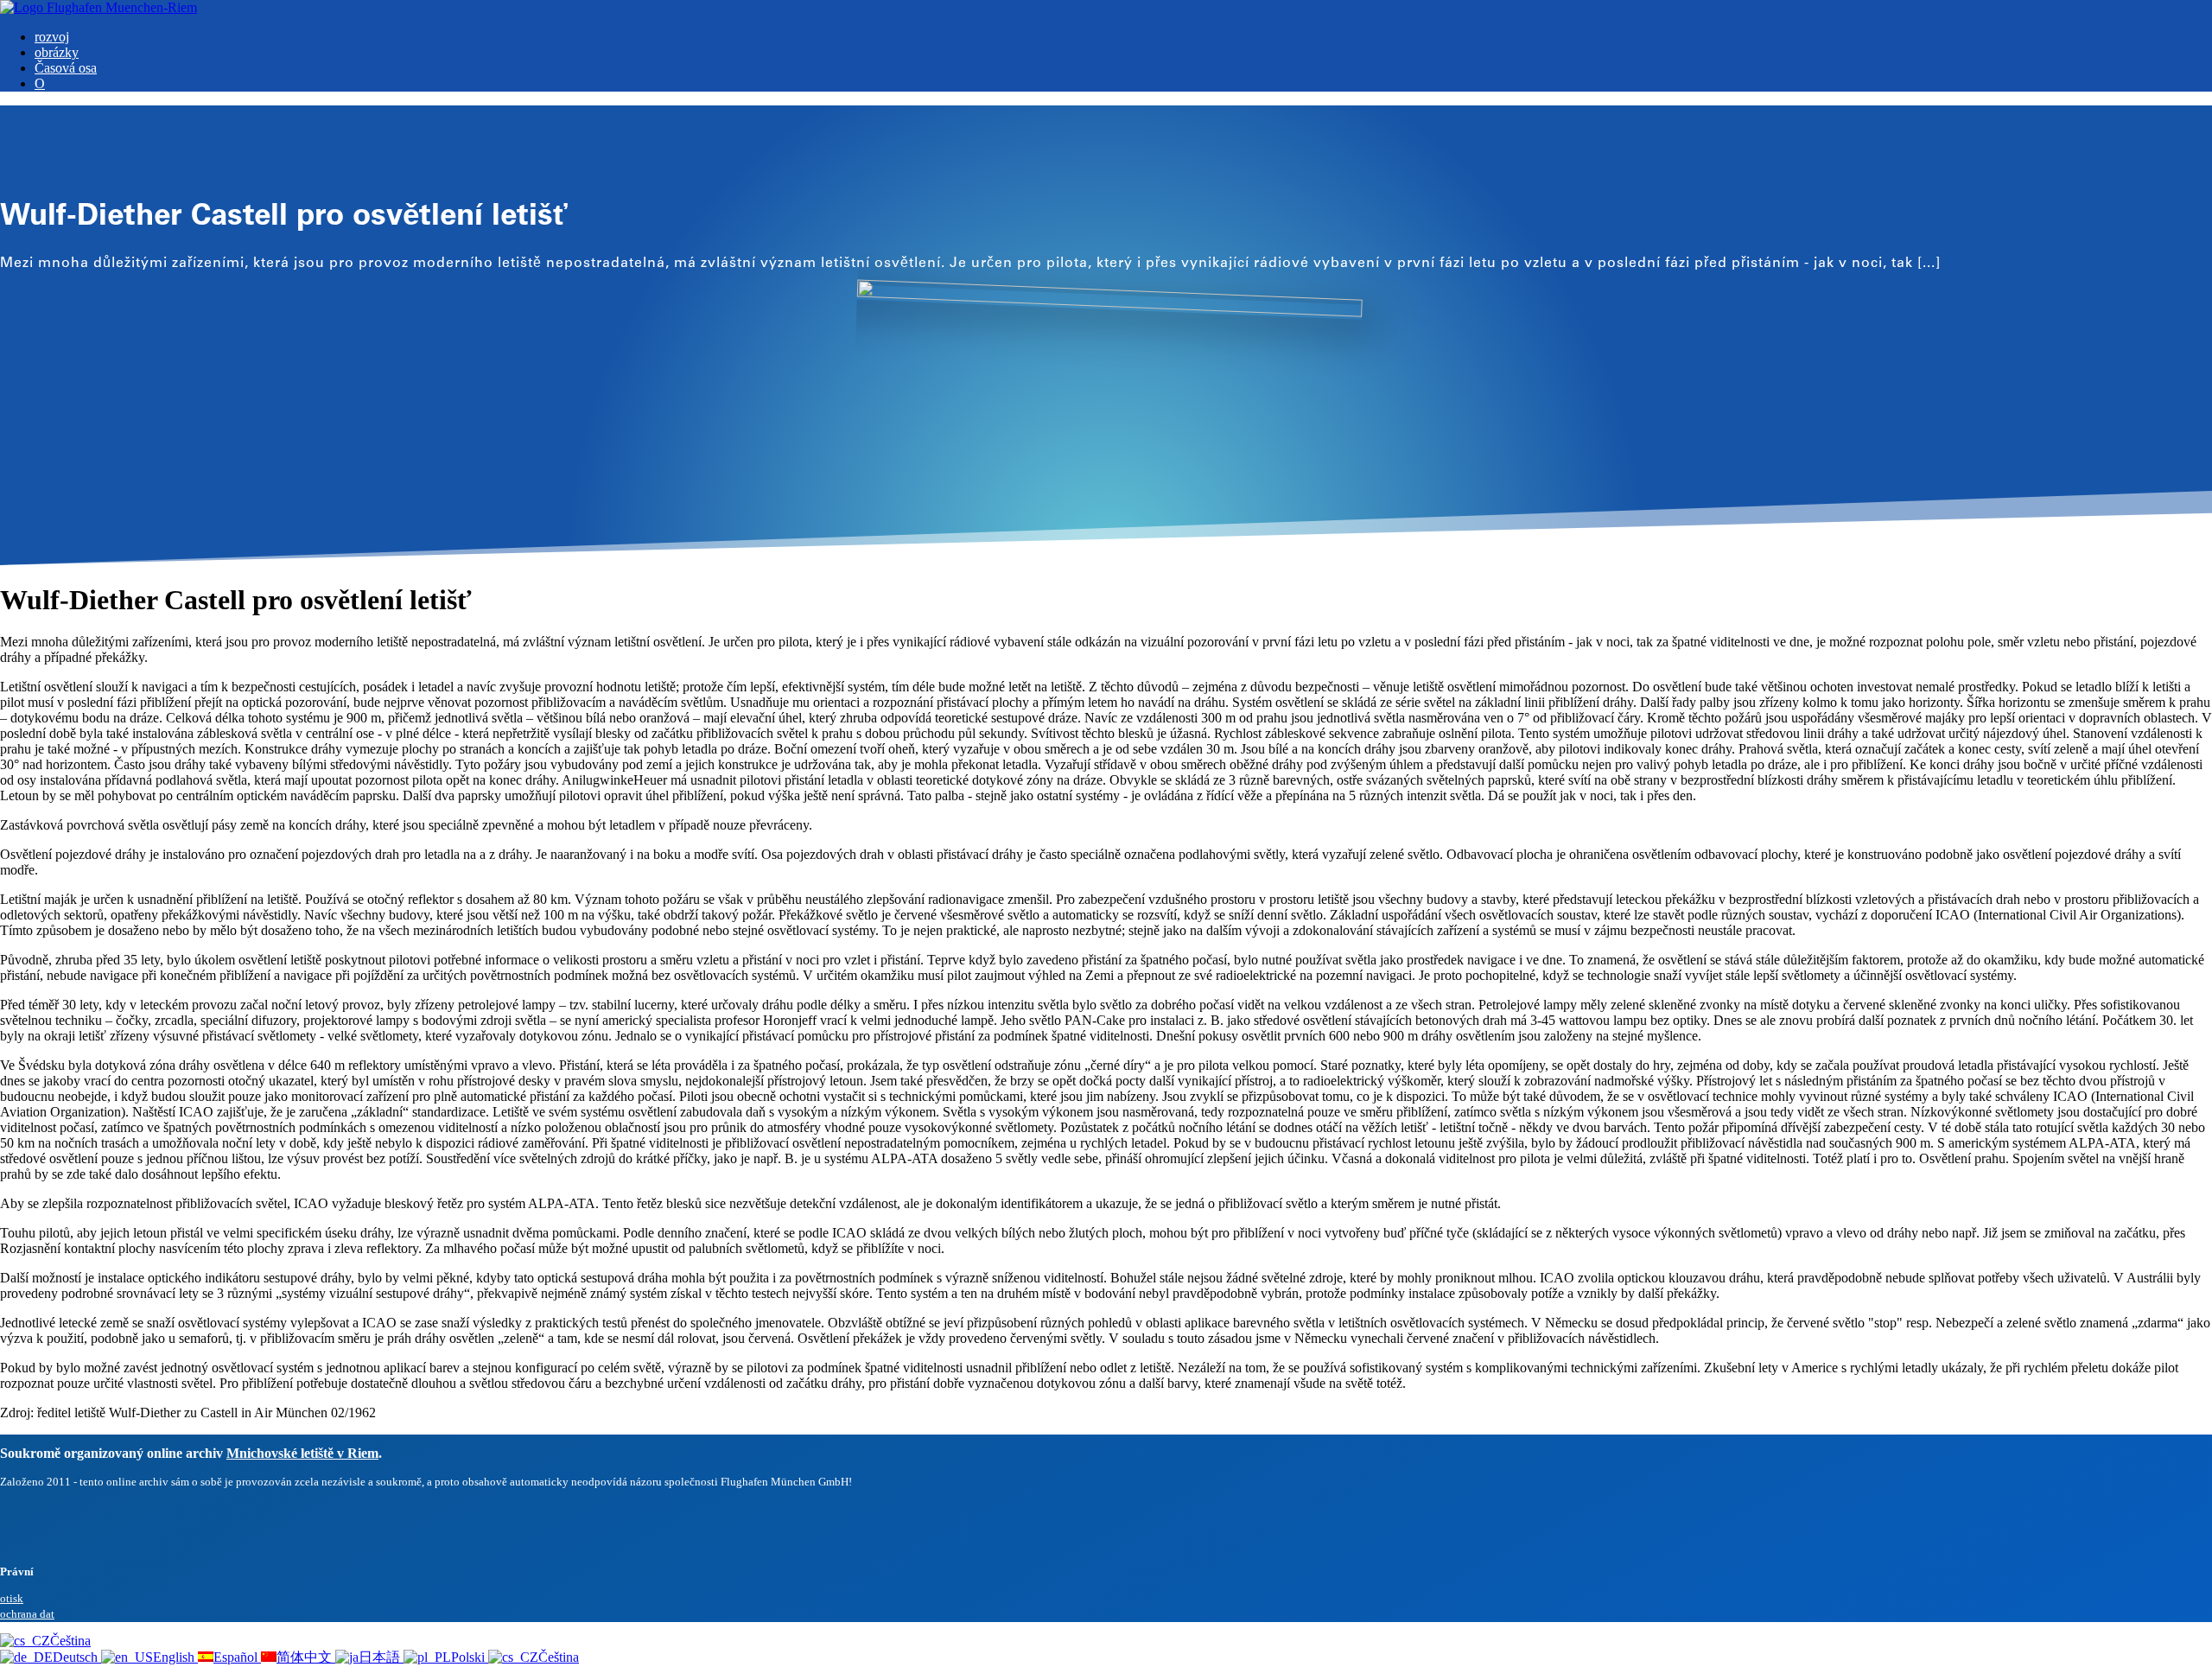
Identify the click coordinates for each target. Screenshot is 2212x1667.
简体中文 (306, 1657)
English (175, 1657)
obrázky (57, 52)
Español (237, 1657)
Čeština (70, 1641)
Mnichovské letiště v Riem (302, 1453)
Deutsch (77, 1657)
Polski (470, 1657)
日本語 (381, 1657)
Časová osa (66, 68)
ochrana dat (27, 1614)
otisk (12, 1598)
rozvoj (52, 37)
